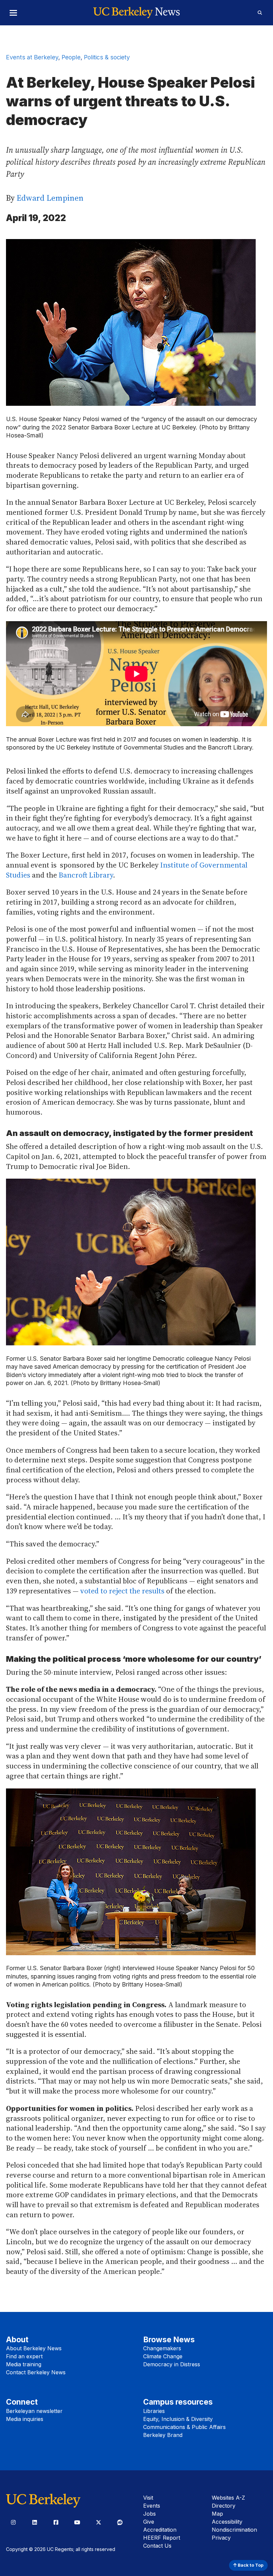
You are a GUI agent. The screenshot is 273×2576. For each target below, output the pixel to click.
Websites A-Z (228, 2498)
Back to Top (250, 2565)
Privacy (221, 2538)
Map (217, 2514)
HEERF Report (162, 2538)
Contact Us (157, 2546)
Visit (148, 2498)
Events (152, 2506)
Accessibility (227, 2522)
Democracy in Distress (172, 2364)
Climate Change (163, 2356)
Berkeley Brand (163, 2435)
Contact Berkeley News (36, 2372)
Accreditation (160, 2530)
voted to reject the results (122, 1591)
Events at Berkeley (32, 57)
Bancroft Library (86, 875)
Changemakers (162, 2348)
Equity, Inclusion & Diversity (178, 2419)
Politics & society (107, 57)
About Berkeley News (34, 2348)
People (71, 57)
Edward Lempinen (50, 198)
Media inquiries (25, 2419)
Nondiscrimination (234, 2530)
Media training (24, 2364)
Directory (224, 2506)
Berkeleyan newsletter (34, 2411)
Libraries (154, 2411)
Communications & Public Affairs (184, 2427)
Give (149, 2522)
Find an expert (24, 2356)
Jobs (149, 2514)
